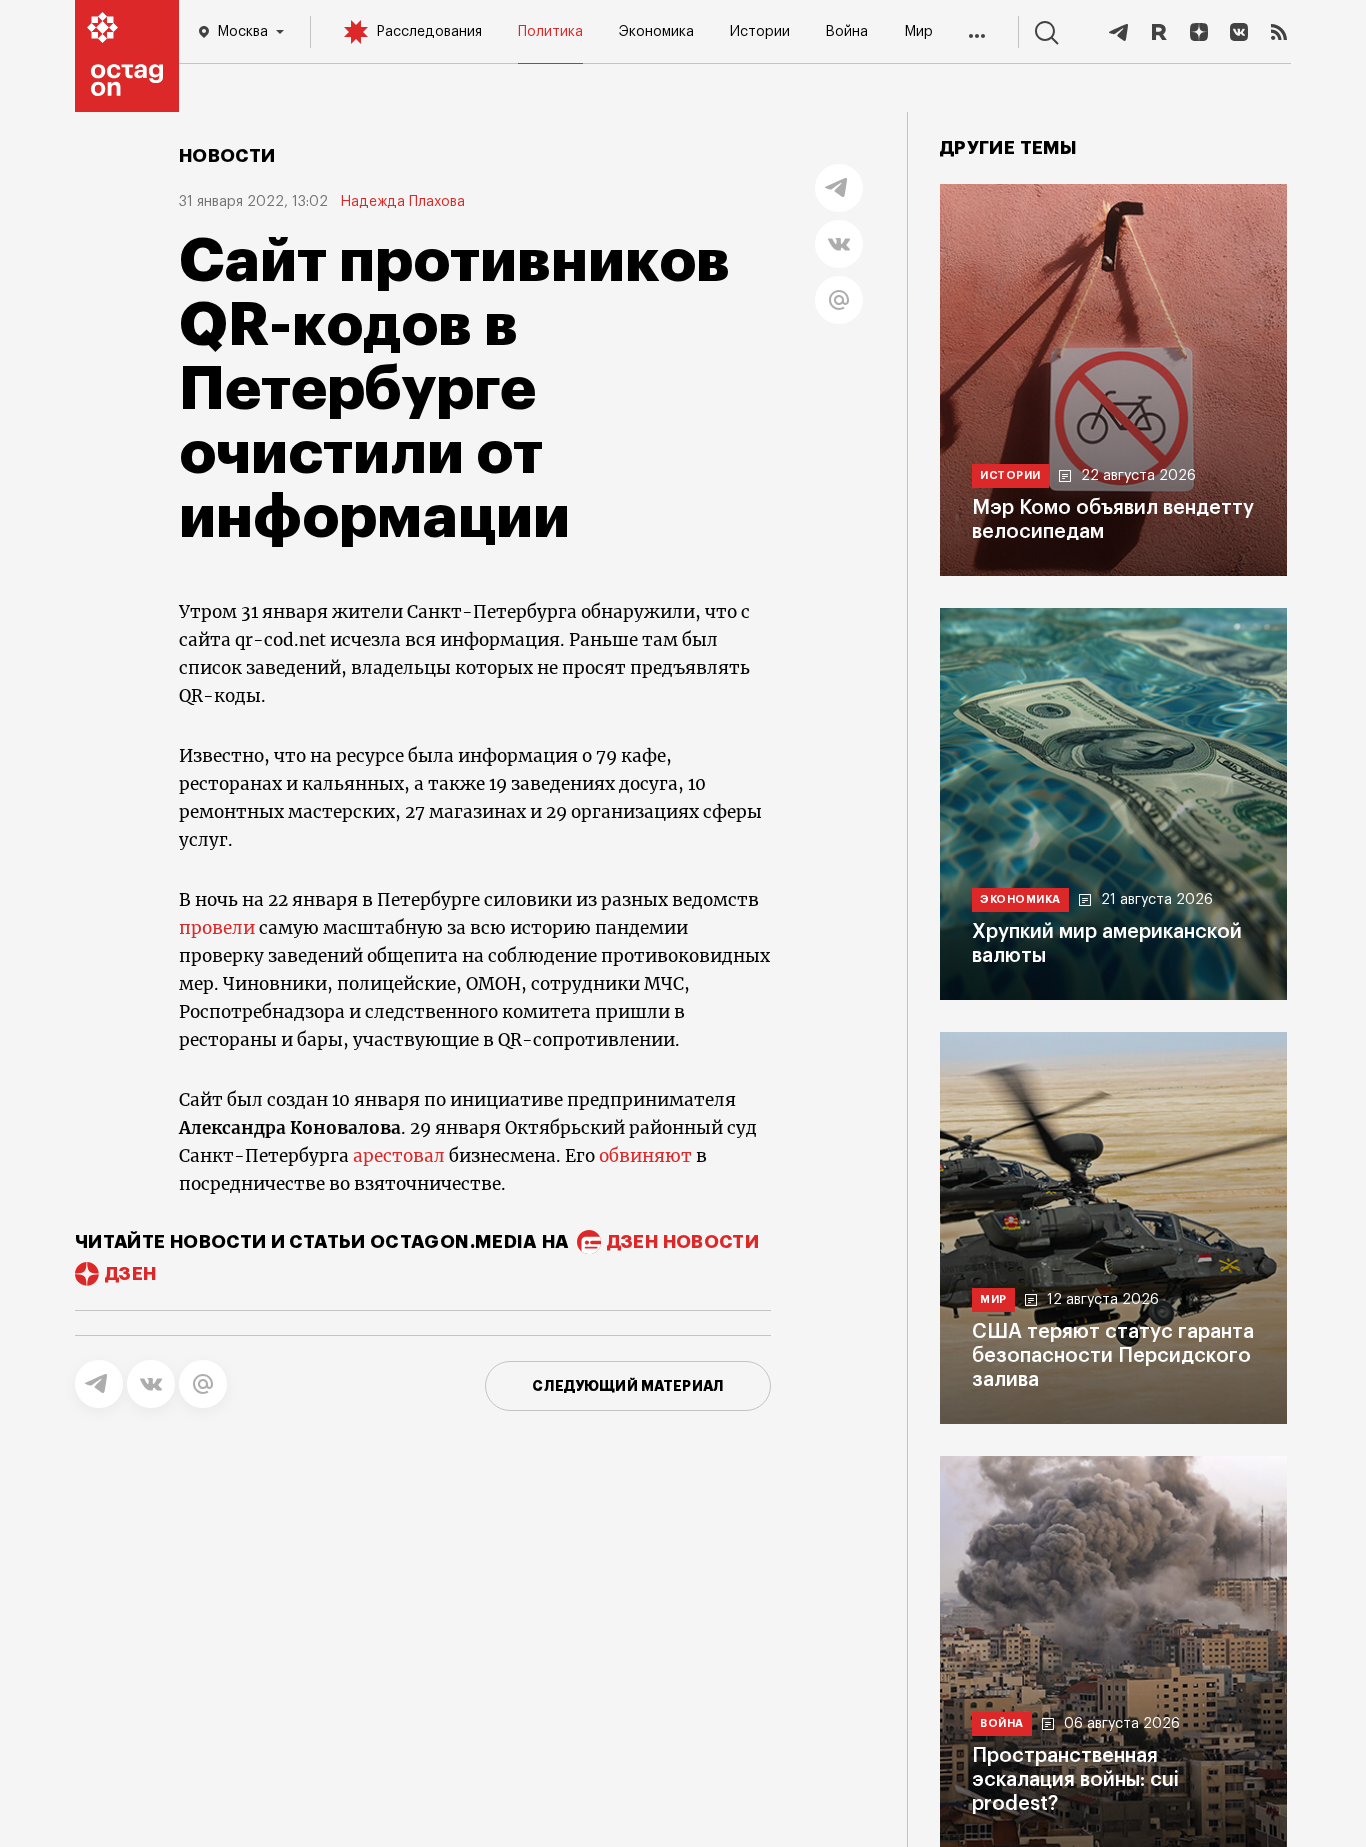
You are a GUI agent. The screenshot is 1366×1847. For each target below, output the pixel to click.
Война (846, 32)
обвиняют (645, 1156)
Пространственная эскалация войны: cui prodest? (1075, 1780)
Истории (760, 32)
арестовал (399, 1156)
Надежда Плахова (402, 202)
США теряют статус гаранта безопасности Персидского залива (1113, 1356)
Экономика (656, 32)
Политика (550, 32)
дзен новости (683, 1242)
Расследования (429, 32)
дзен (130, 1274)
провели (217, 928)
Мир (918, 32)
